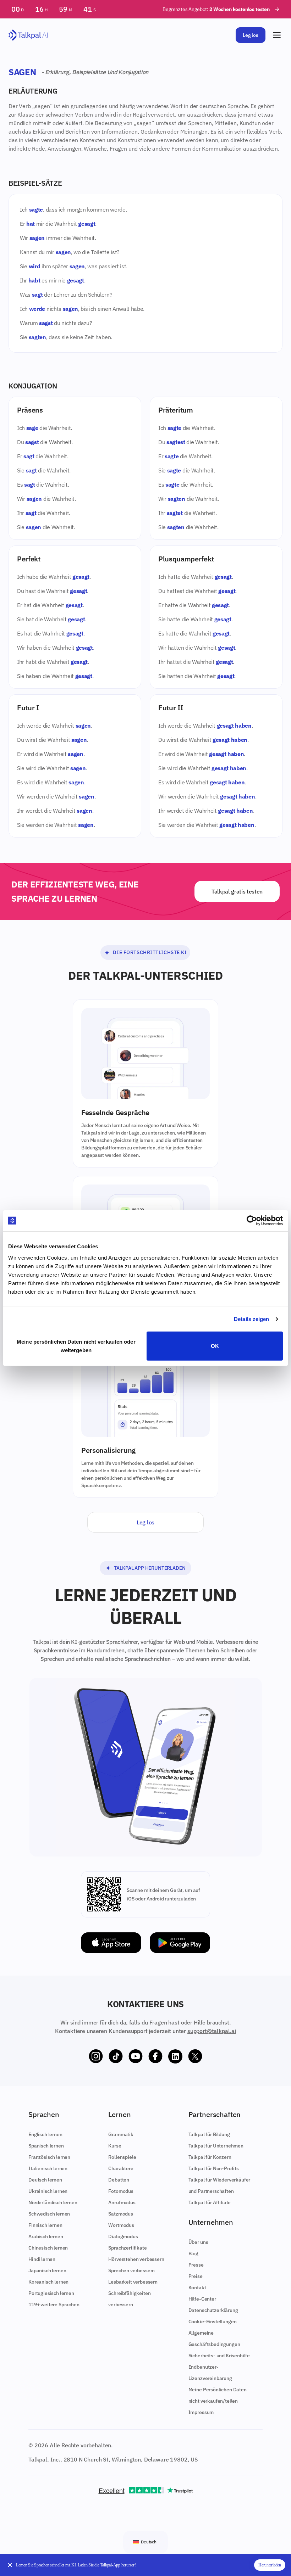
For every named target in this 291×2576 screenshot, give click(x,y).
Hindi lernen (42, 2259)
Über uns (198, 2242)
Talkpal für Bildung (209, 2134)
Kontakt (197, 2287)
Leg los (251, 35)
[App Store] (111, 1943)
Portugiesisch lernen (51, 2293)
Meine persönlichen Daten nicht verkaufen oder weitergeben (76, 1346)
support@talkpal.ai (212, 2031)
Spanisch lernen (46, 2146)
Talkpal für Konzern (210, 2157)
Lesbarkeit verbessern (133, 2282)
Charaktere (121, 2168)
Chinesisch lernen (48, 2248)
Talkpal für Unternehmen (216, 2146)
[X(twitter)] (195, 2056)
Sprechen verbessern (131, 2270)
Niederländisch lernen (53, 2202)
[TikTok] (116, 2056)
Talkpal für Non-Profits (214, 2168)
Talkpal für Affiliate (210, 2202)
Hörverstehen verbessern (136, 2259)
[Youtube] (136, 2056)
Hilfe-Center (202, 2299)
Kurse (115, 2146)
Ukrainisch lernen (48, 2191)
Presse (196, 2265)
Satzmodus (121, 2214)
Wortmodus (121, 2225)
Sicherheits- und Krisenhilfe (219, 2356)
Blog (193, 2253)
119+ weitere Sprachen (54, 2305)
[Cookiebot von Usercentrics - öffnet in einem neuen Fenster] (252, 1221)
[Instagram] (96, 2056)
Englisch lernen (45, 2134)
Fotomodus (121, 2191)
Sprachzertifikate (127, 2248)
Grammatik (121, 2134)
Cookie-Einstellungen (213, 2322)
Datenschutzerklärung (213, 2310)
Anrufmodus (122, 2202)
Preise (196, 2276)
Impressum (201, 2412)
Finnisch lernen (45, 2225)
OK (215, 1346)
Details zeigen (251, 1319)
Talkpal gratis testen (237, 891)
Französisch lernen (49, 2157)
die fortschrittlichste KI (150, 952)
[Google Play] (180, 1943)
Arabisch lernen (46, 2236)
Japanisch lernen (47, 2270)
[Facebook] (155, 2056)
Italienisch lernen (48, 2168)
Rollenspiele (122, 2157)
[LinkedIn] (175, 2056)
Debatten (119, 2180)
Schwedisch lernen (49, 2214)
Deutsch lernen (45, 2180)
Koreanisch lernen (48, 2282)
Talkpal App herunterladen (150, 1568)
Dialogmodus (123, 2236)
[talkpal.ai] (28, 35)
